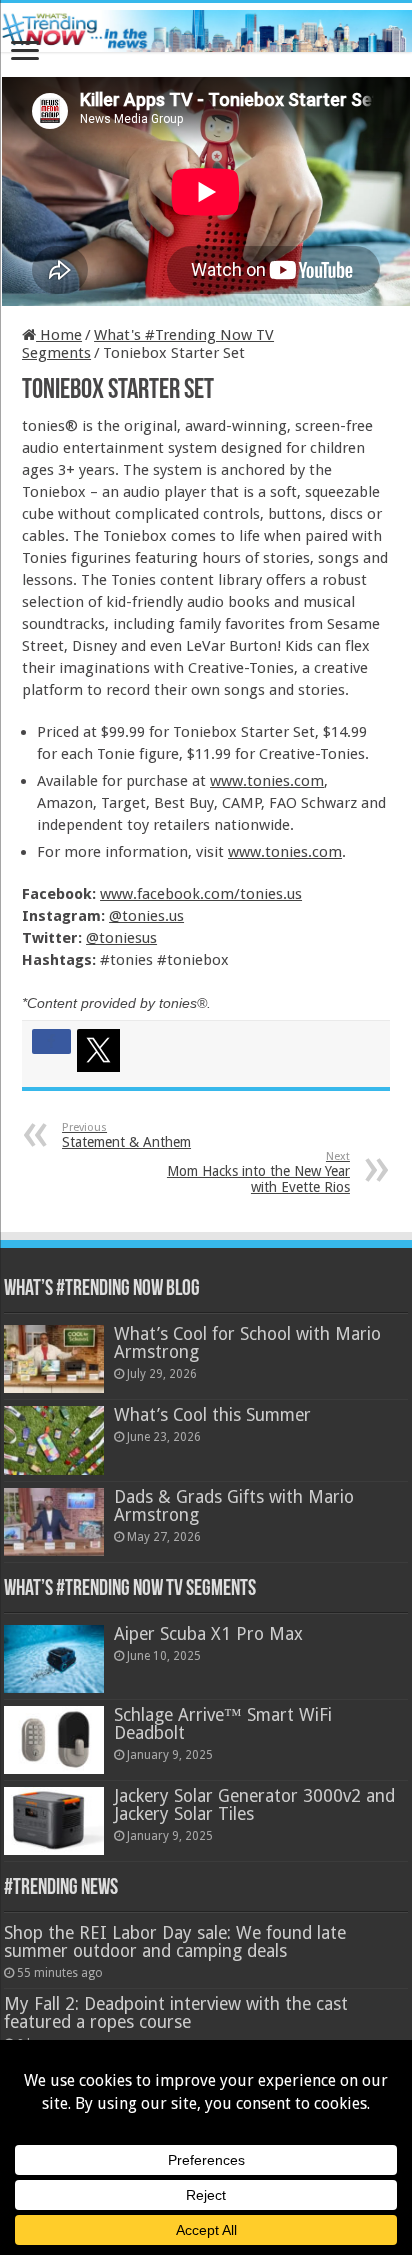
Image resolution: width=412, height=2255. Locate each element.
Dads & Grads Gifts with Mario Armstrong (234, 1506)
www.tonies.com (267, 781)
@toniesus (121, 938)
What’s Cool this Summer (212, 1415)
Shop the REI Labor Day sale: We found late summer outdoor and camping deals (175, 1942)
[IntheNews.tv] (206, 27)
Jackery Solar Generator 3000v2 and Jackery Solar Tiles (254, 1805)
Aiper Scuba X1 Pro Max (208, 1634)
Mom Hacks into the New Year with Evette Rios (258, 1172)
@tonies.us (146, 916)
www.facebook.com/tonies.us (201, 894)
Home (59, 335)
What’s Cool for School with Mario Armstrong (247, 1343)
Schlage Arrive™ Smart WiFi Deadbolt (223, 1724)
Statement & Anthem (126, 1135)
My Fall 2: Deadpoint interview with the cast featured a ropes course (176, 2013)
